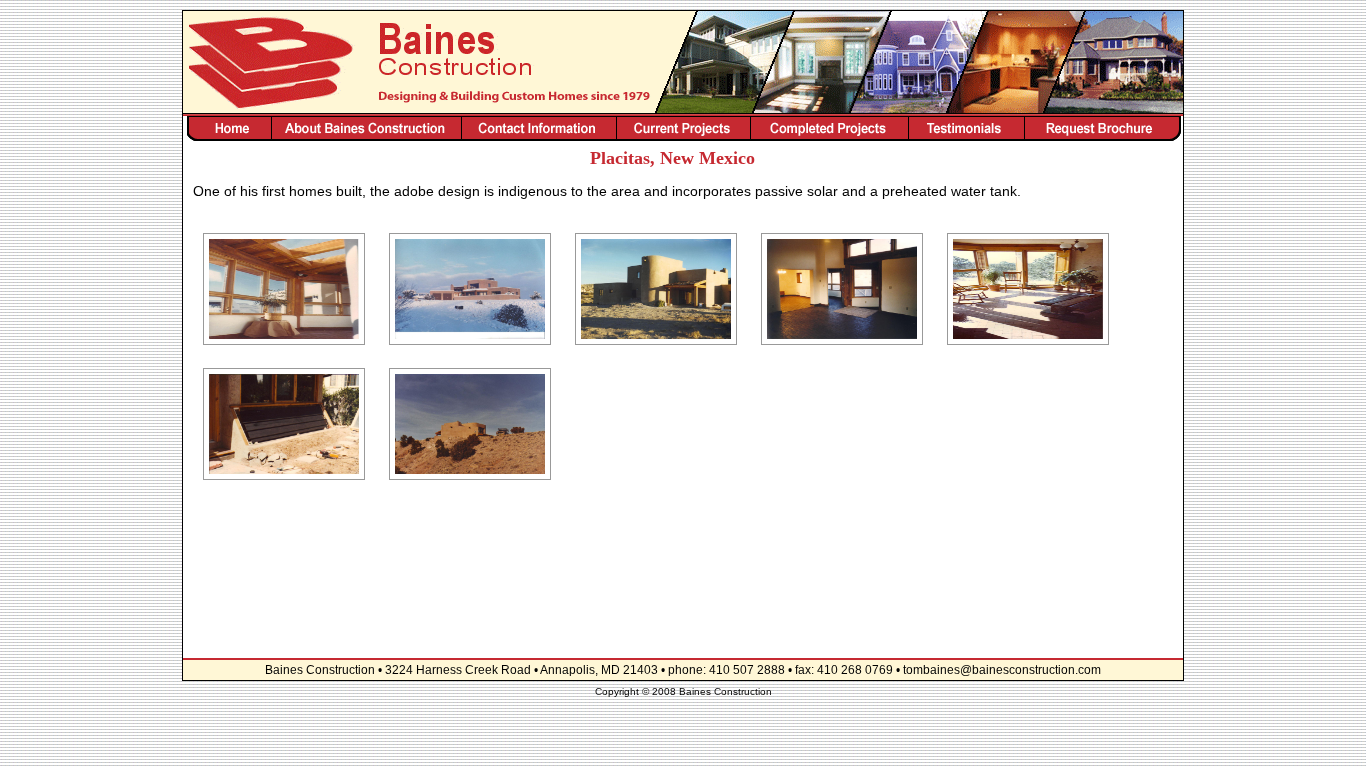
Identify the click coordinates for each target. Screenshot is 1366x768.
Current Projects (683, 128)
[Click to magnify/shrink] (284, 289)
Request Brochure (1103, 128)
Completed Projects (829, 128)
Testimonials (966, 128)
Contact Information (539, 128)
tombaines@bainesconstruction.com (1002, 670)
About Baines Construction (366, 128)
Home (227, 128)
